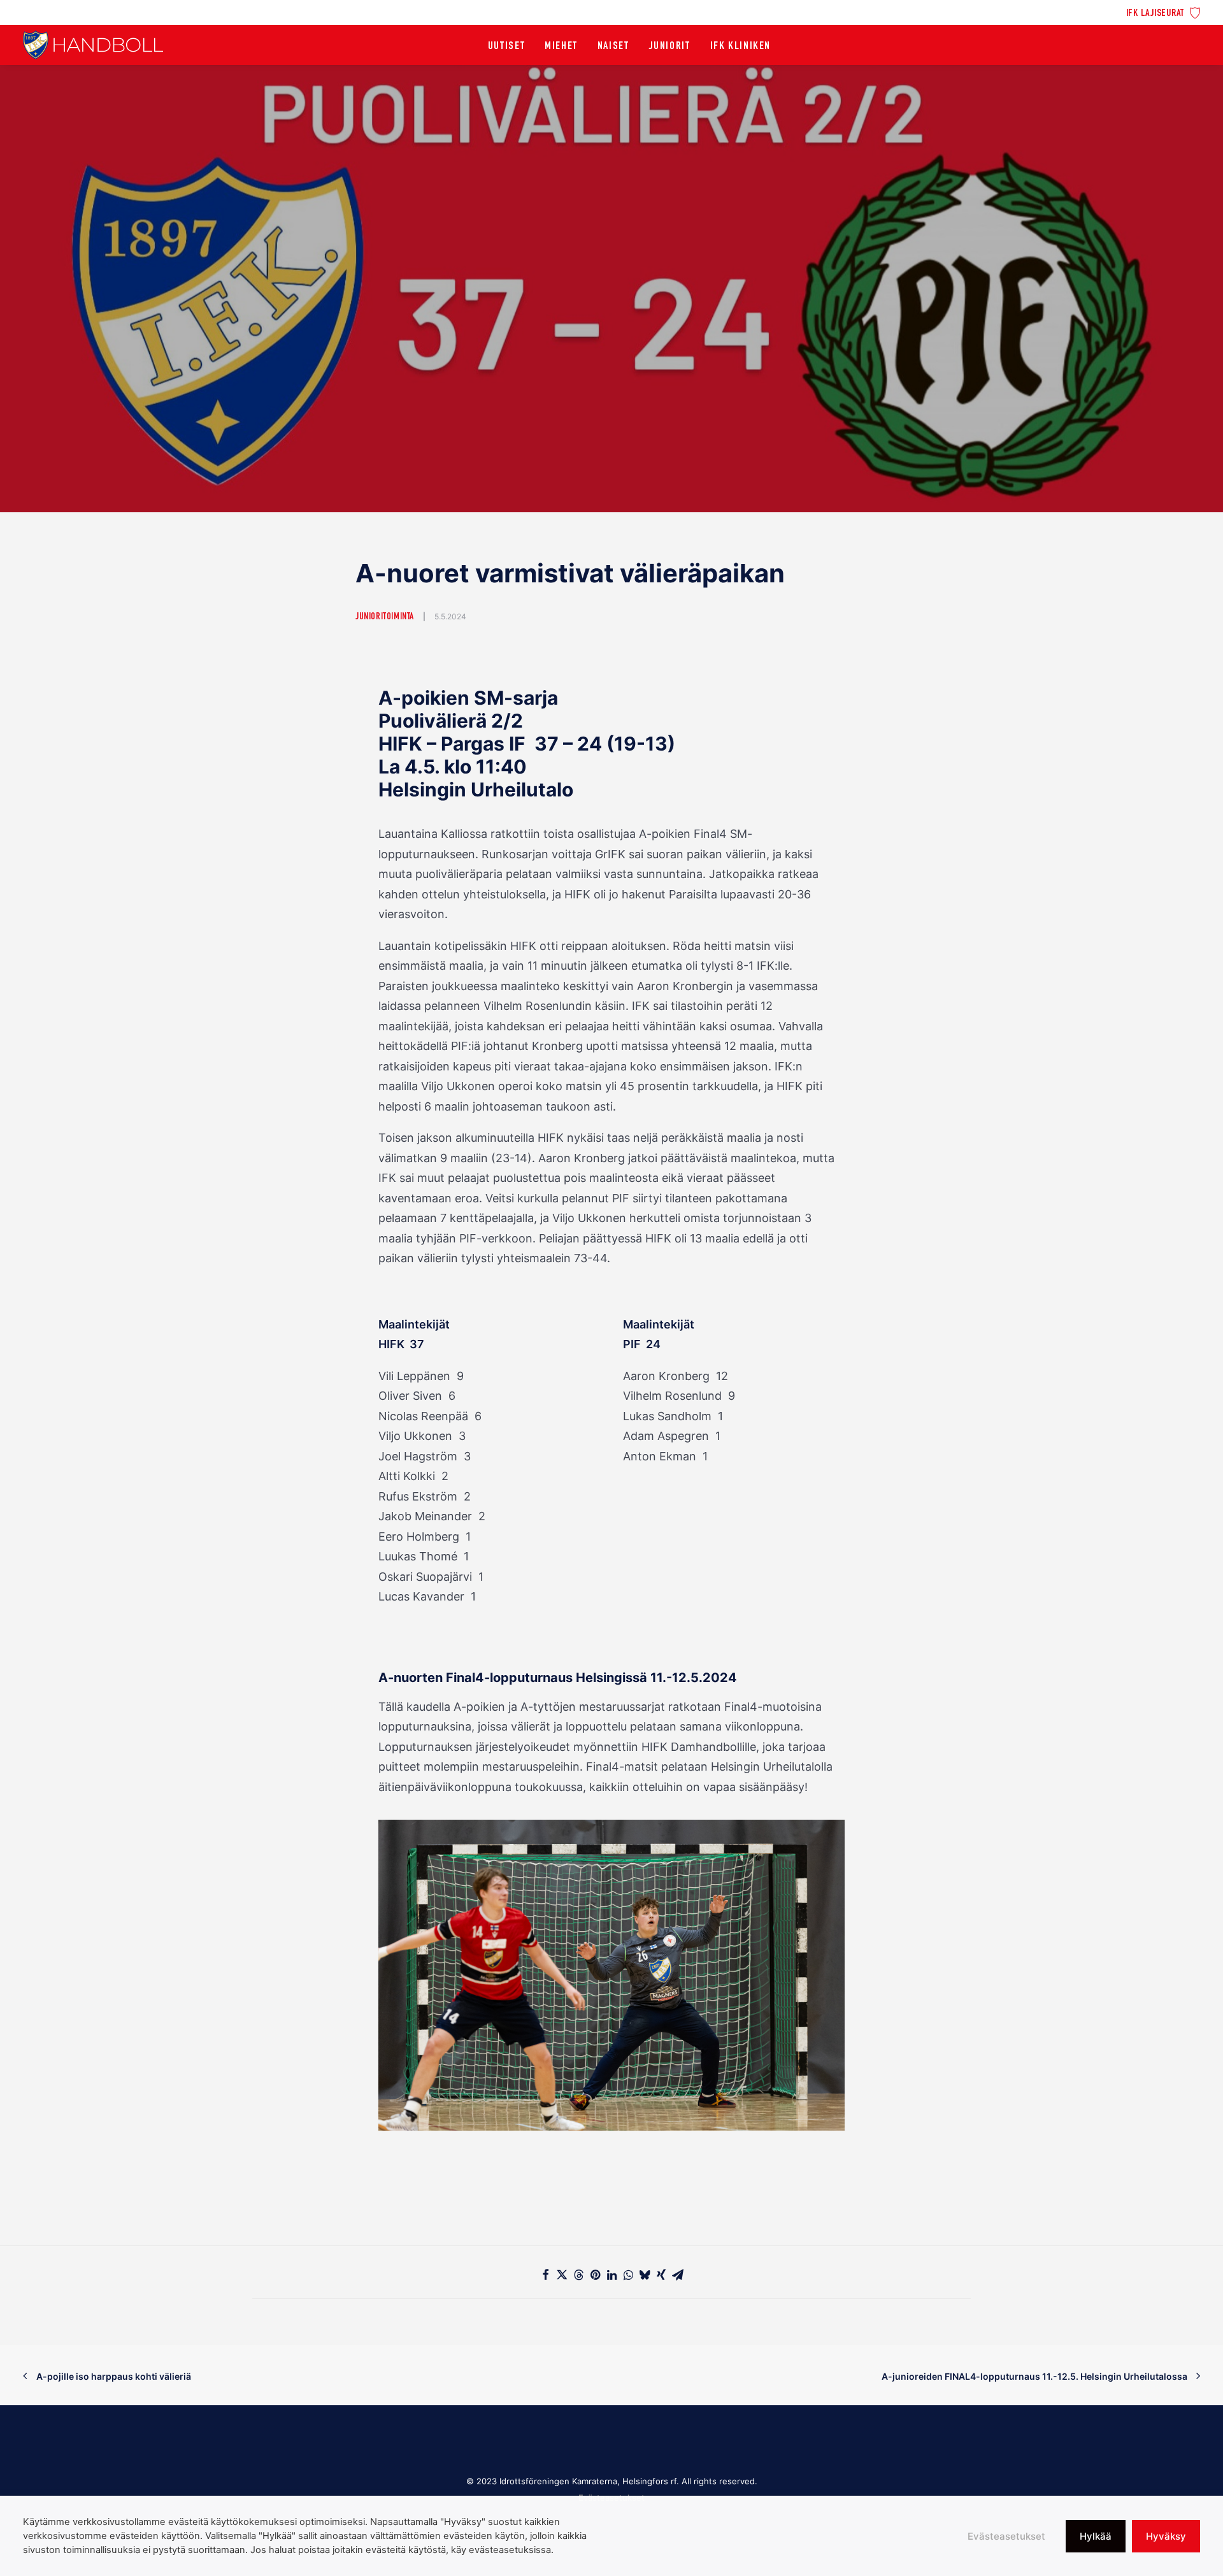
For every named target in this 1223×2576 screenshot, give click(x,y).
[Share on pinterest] (595, 2275)
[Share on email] (678, 2275)
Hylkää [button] (1096, 2536)
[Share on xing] (661, 2275)
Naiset (613, 47)
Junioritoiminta (385, 617)
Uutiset (506, 47)
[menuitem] (1163, 12)
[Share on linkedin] (611, 2275)
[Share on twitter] (562, 2275)
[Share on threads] (578, 2275)
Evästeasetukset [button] (1006, 2536)
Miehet (561, 47)
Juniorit (670, 47)
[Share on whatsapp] (628, 2275)
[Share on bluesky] (645, 2275)
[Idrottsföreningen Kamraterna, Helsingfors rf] (93, 45)
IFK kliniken (740, 47)
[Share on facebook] (545, 2275)
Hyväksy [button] (1166, 2536)
